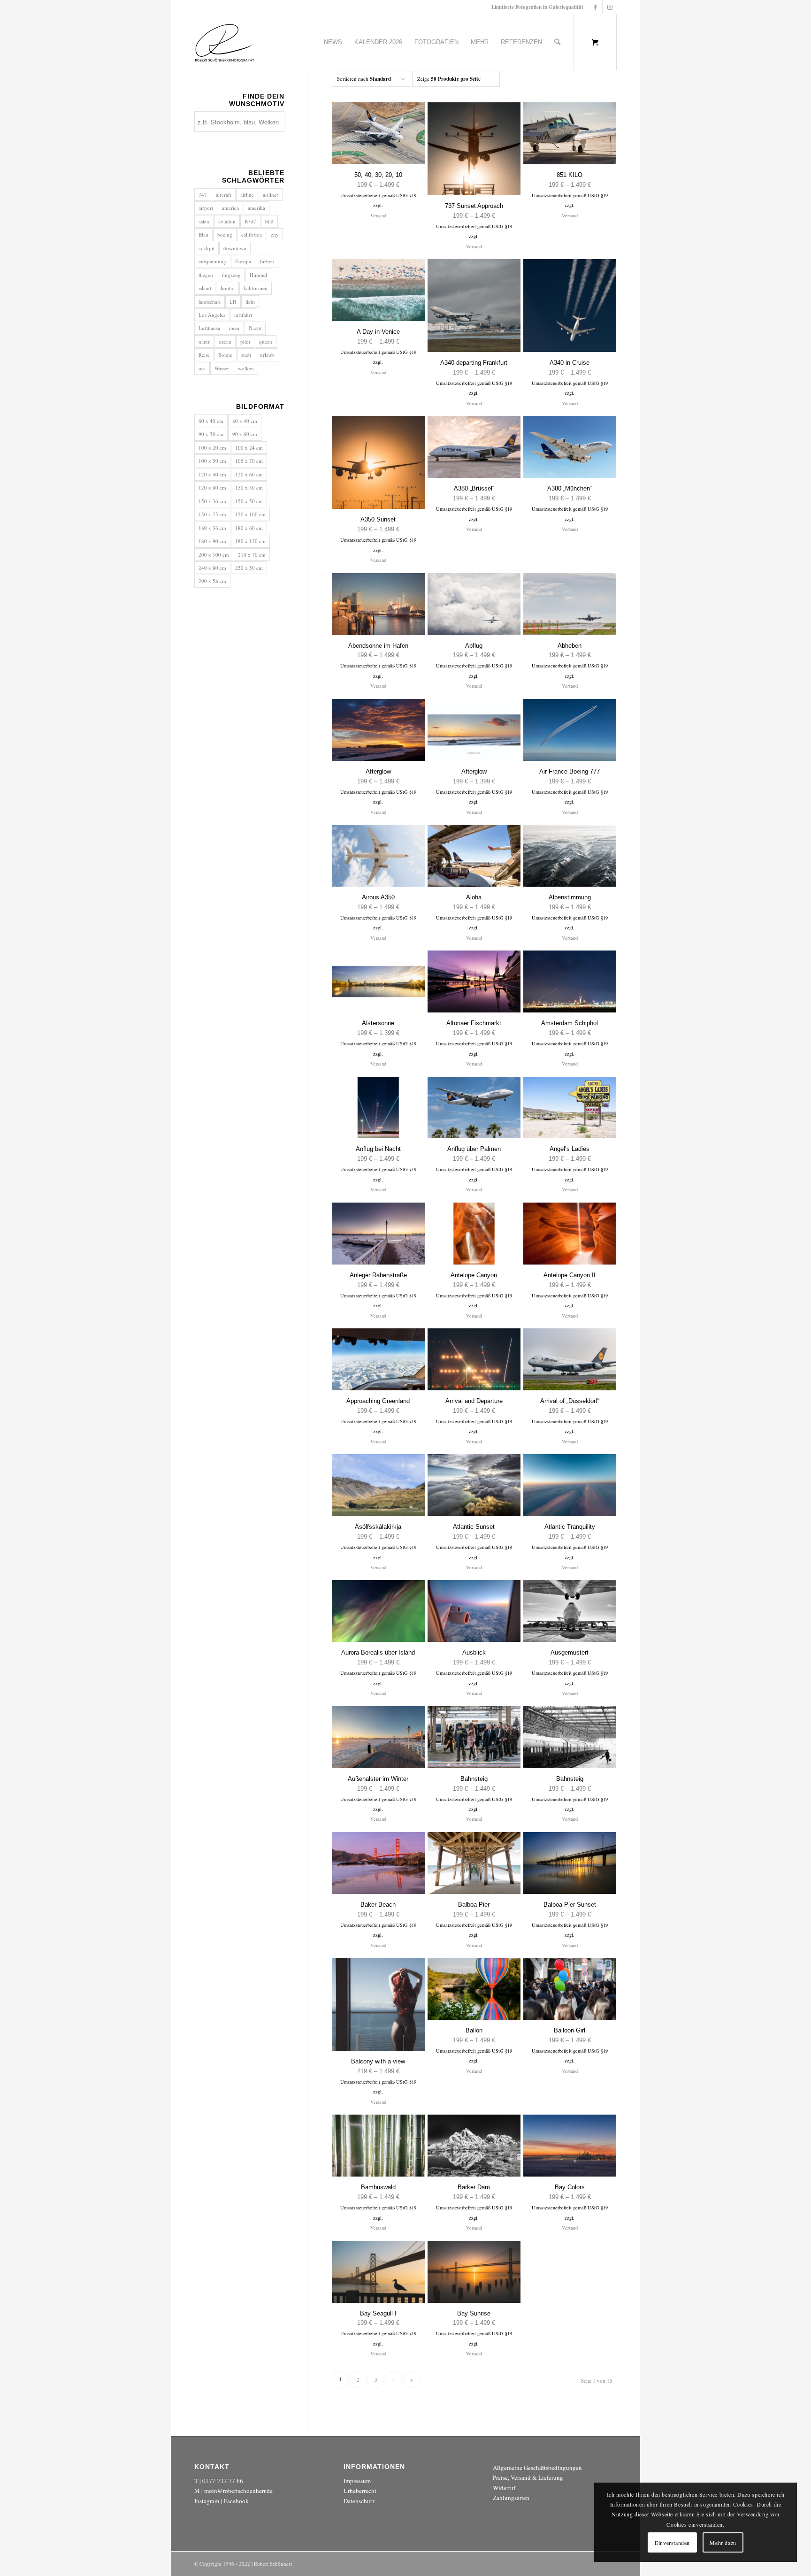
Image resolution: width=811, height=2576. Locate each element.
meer (234, 328)
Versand (378, 215)
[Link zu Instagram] (610, 7)
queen (266, 341)
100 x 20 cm (212, 448)
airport (206, 208)
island (205, 288)
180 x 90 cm (212, 541)
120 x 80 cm (212, 487)
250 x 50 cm (249, 568)
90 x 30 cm (211, 434)
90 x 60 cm (245, 434)
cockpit (207, 248)
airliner (271, 195)
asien (204, 221)
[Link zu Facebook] (595, 7)
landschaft (210, 302)
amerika (256, 208)
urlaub (267, 355)
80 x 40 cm (245, 421)
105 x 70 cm (249, 461)
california (252, 234)
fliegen (206, 275)
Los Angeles (212, 315)
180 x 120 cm (250, 541)
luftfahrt (243, 315)
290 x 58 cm (212, 581)
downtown (235, 248)
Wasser (222, 368)
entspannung (212, 261)
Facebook (236, 2501)
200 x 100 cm (214, 555)
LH (233, 302)
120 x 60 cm (249, 474)
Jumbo (227, 288)
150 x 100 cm (250, 514)
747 (203, 195)
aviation (227, 221)
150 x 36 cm (212, 501)
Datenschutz (359, 2501)
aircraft (224, 195)
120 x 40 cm (212, 474)
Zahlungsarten (511, 2498)
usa (202, 368)
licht (250, 302)
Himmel (258, 275)
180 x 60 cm (249, 528)
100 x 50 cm (212, 461)
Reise (204, 355)
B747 (250, 221)
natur (204, 341)
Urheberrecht (360, 2491)
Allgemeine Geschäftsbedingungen (537, 2468)
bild (269, 221)
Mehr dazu (723, 2543)
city (275, 234)
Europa (243, 261)
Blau (203, 234)
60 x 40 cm (211, 421)
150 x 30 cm (249, 487)
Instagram (207, 2501)
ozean (225, 341)
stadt (246, 355)
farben (267, 261)
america (230, 208)
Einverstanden (672, 2543)
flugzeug (231, 275)
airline (247, 195)
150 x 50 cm (249, 501)
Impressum (357, 2481)
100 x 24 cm (249, 448)
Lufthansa (209, 328)
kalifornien (256, 288)
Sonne (226, 355)
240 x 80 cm (212, 568)
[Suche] (557, 42)
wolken (246, 368)
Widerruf (504, 2488)
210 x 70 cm (252, 555)
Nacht (255, 328)
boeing (225, 234)
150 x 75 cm (212, 514)
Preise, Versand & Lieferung (528, 2477)
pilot (245, 341)
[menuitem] (333, 42)
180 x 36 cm (212, 528)
